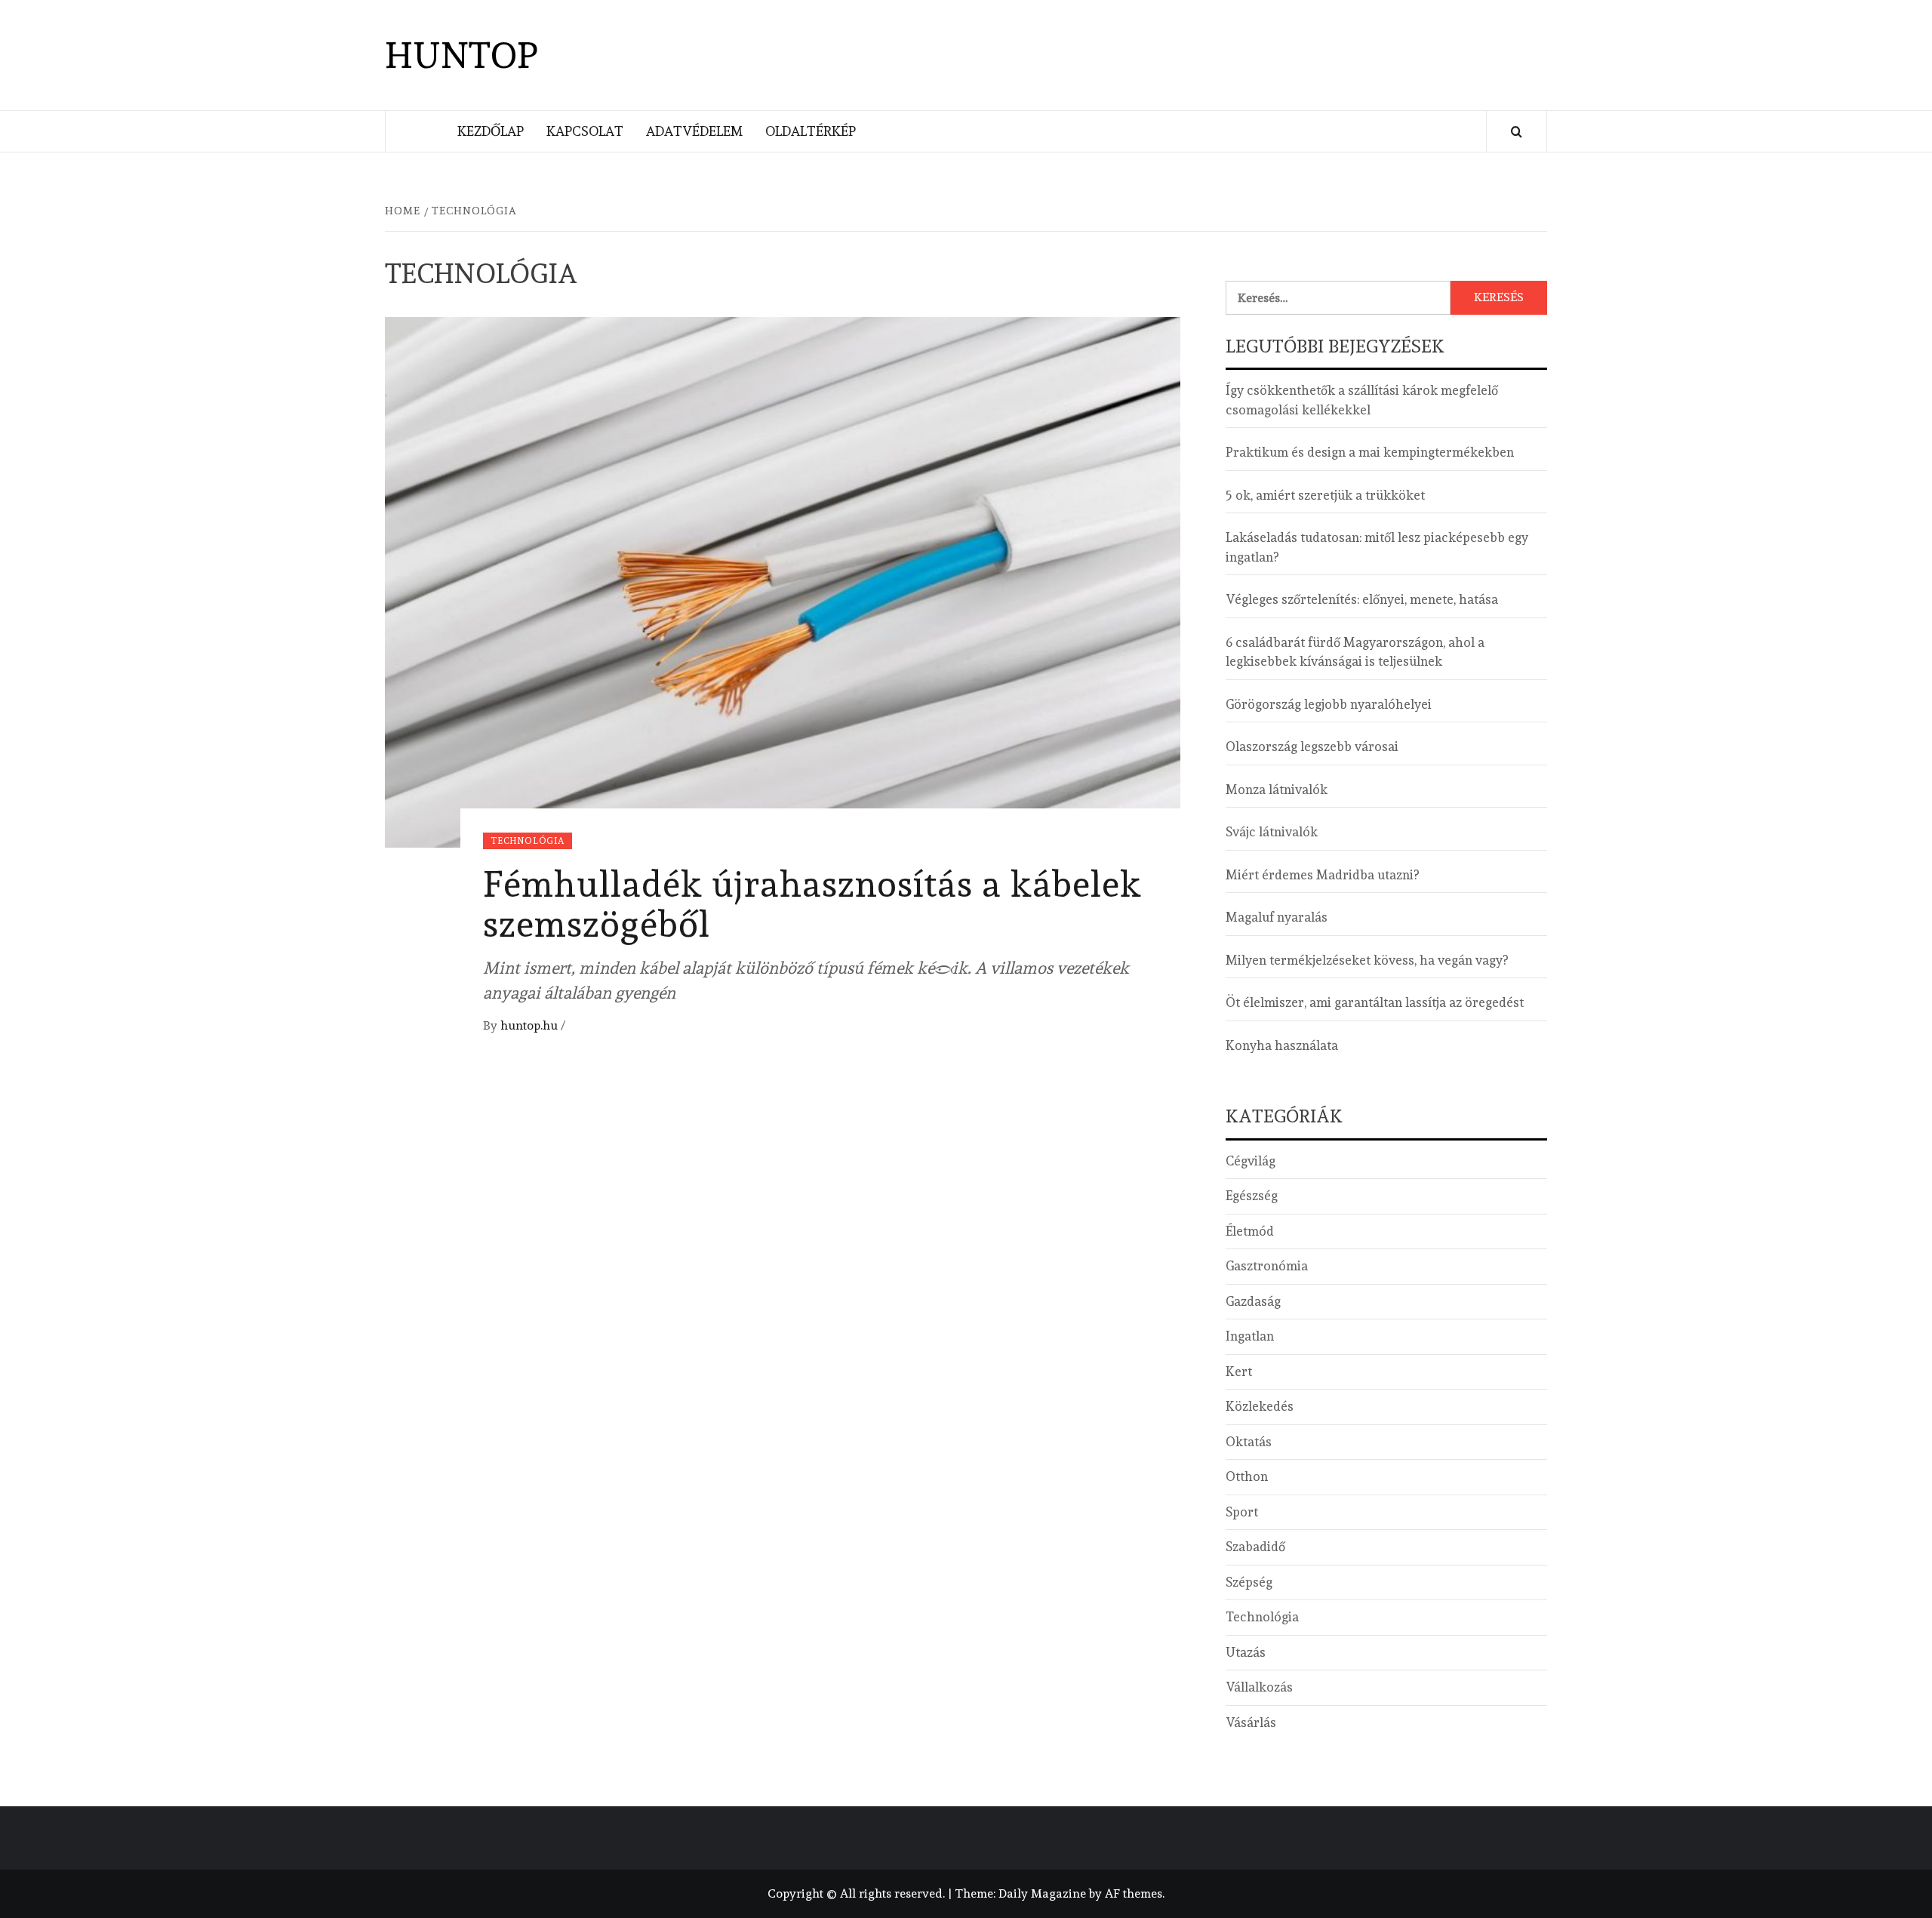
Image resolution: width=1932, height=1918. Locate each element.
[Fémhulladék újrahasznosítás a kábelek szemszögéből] (783, 579)
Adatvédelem (694, 131)
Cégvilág (1251, 1161)
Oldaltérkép (811, 131)
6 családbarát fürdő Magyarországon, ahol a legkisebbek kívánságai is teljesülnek (1355, 652)
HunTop (461, 55)
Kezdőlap (491, 131)
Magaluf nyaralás (1277, 917)
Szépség (1249, 1582)
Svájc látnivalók (1272, 832)
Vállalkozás (1259, 1687)
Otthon (1247, 1476)
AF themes (1134, 1893)
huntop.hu (531, 1025)
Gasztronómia (1267, 1266)
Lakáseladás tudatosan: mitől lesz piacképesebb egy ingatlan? (1377, 547)
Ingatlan (1250, 1336)
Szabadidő (1255, 1547)
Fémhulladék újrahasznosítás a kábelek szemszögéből (812, 904)
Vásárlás (1251, 1723)
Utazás (1246, 1652)
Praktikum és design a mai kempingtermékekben (1370, 452)
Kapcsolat (585, 131)
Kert (1239, 1372)
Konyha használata (1282, 1045)
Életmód (1250, 1231)
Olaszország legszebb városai (1312, 747)
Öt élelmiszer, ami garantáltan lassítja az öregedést (1375, 1002)
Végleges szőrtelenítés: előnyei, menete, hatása (1362, 599)
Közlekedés (1260, 1406)
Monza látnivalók (1277, 790)
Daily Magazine (1042, 1893)
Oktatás (1249, 1442)
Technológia (528, 841)
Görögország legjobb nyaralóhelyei (1329, 704)
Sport (1242, 1512)
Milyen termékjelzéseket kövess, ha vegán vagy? (1367, 960)
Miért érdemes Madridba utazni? (1322, 875)
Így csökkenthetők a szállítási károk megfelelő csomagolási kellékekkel (1362, 400)
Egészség (1252, 1196)
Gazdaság (1253, 1301)
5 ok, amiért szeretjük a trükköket (1325, 495)
